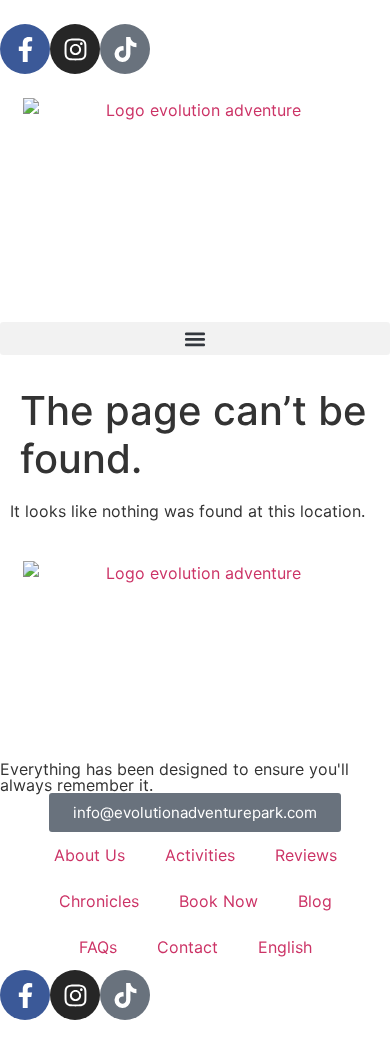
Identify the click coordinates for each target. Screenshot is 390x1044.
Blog (315, 901)
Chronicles (99, 901)
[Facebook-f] (25, 49)
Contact (187, 947)
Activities (200, 855)
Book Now (218, 901)
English (285, 947)
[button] (195, 338)
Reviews (306, 855)
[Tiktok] (125, 49)
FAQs (98, 947)
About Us (89, 855)
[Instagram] (75, 49)
